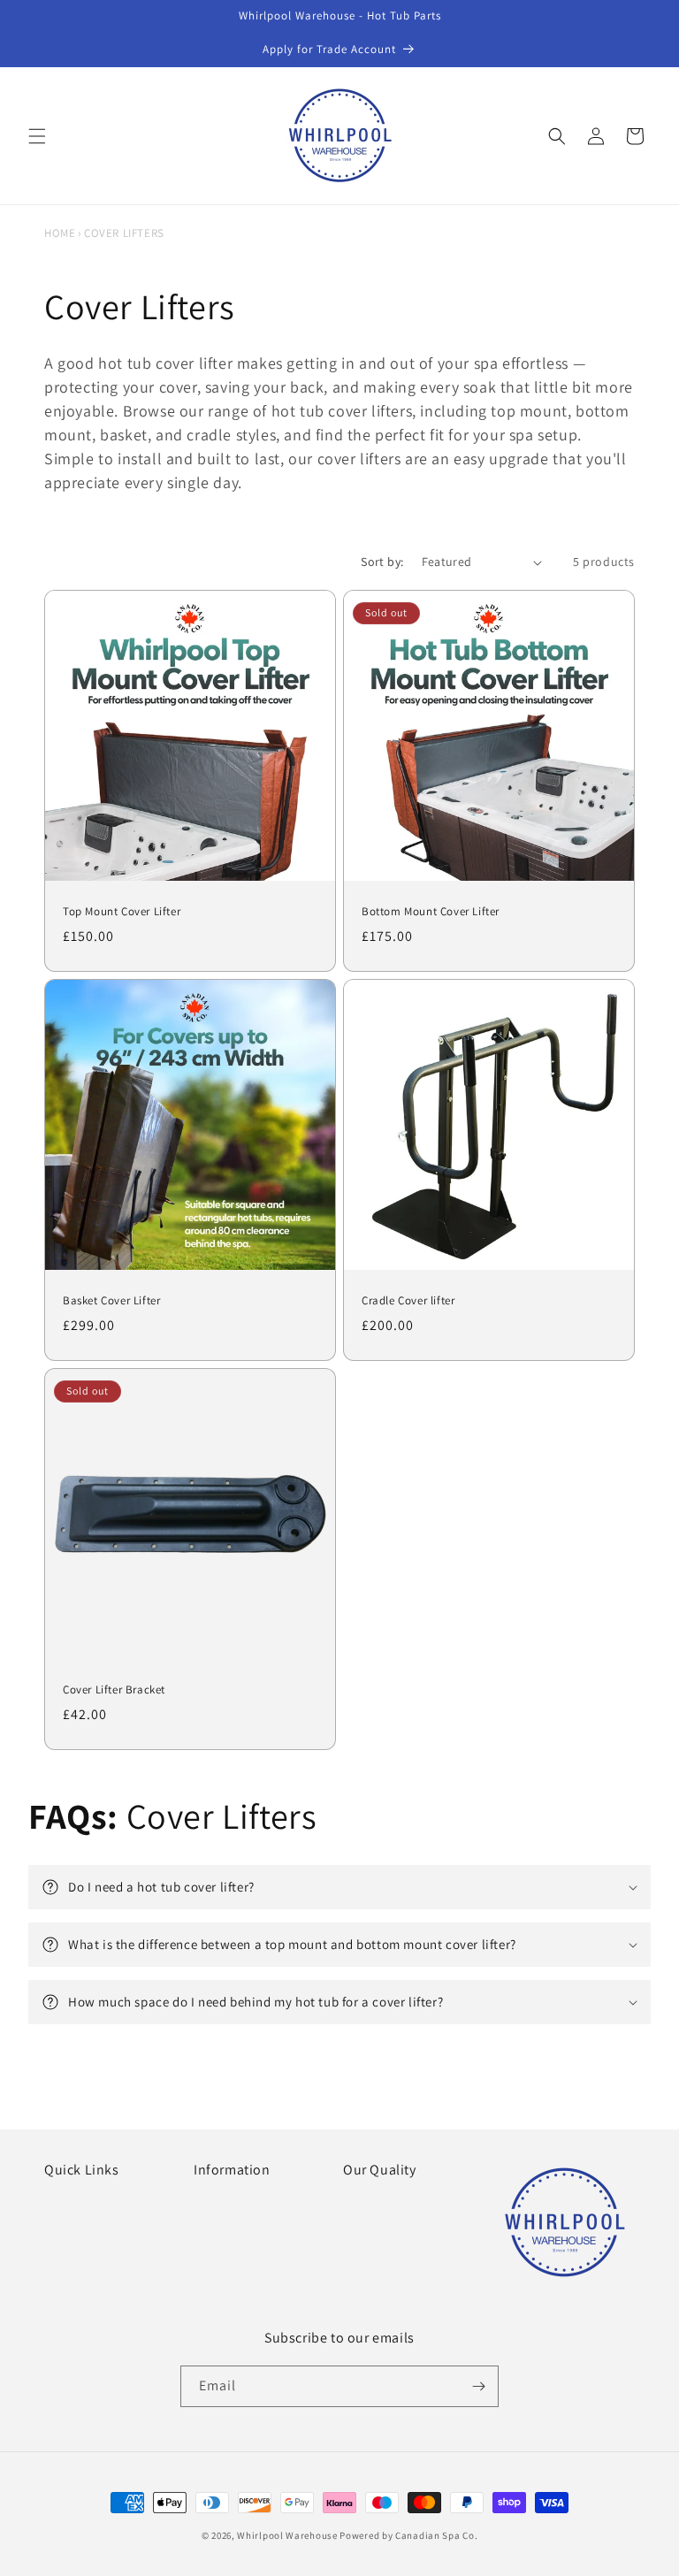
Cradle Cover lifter (408, 1301)
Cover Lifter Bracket (114, 1690)
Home (60, 233)
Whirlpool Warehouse (287, 2535)
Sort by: (382, 562)
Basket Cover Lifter (111, 1301)
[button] (37, 136)
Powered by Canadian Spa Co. (408, 2535)
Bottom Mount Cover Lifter (431, 912)
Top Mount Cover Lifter (122, 912)
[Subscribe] (478, 2386)
